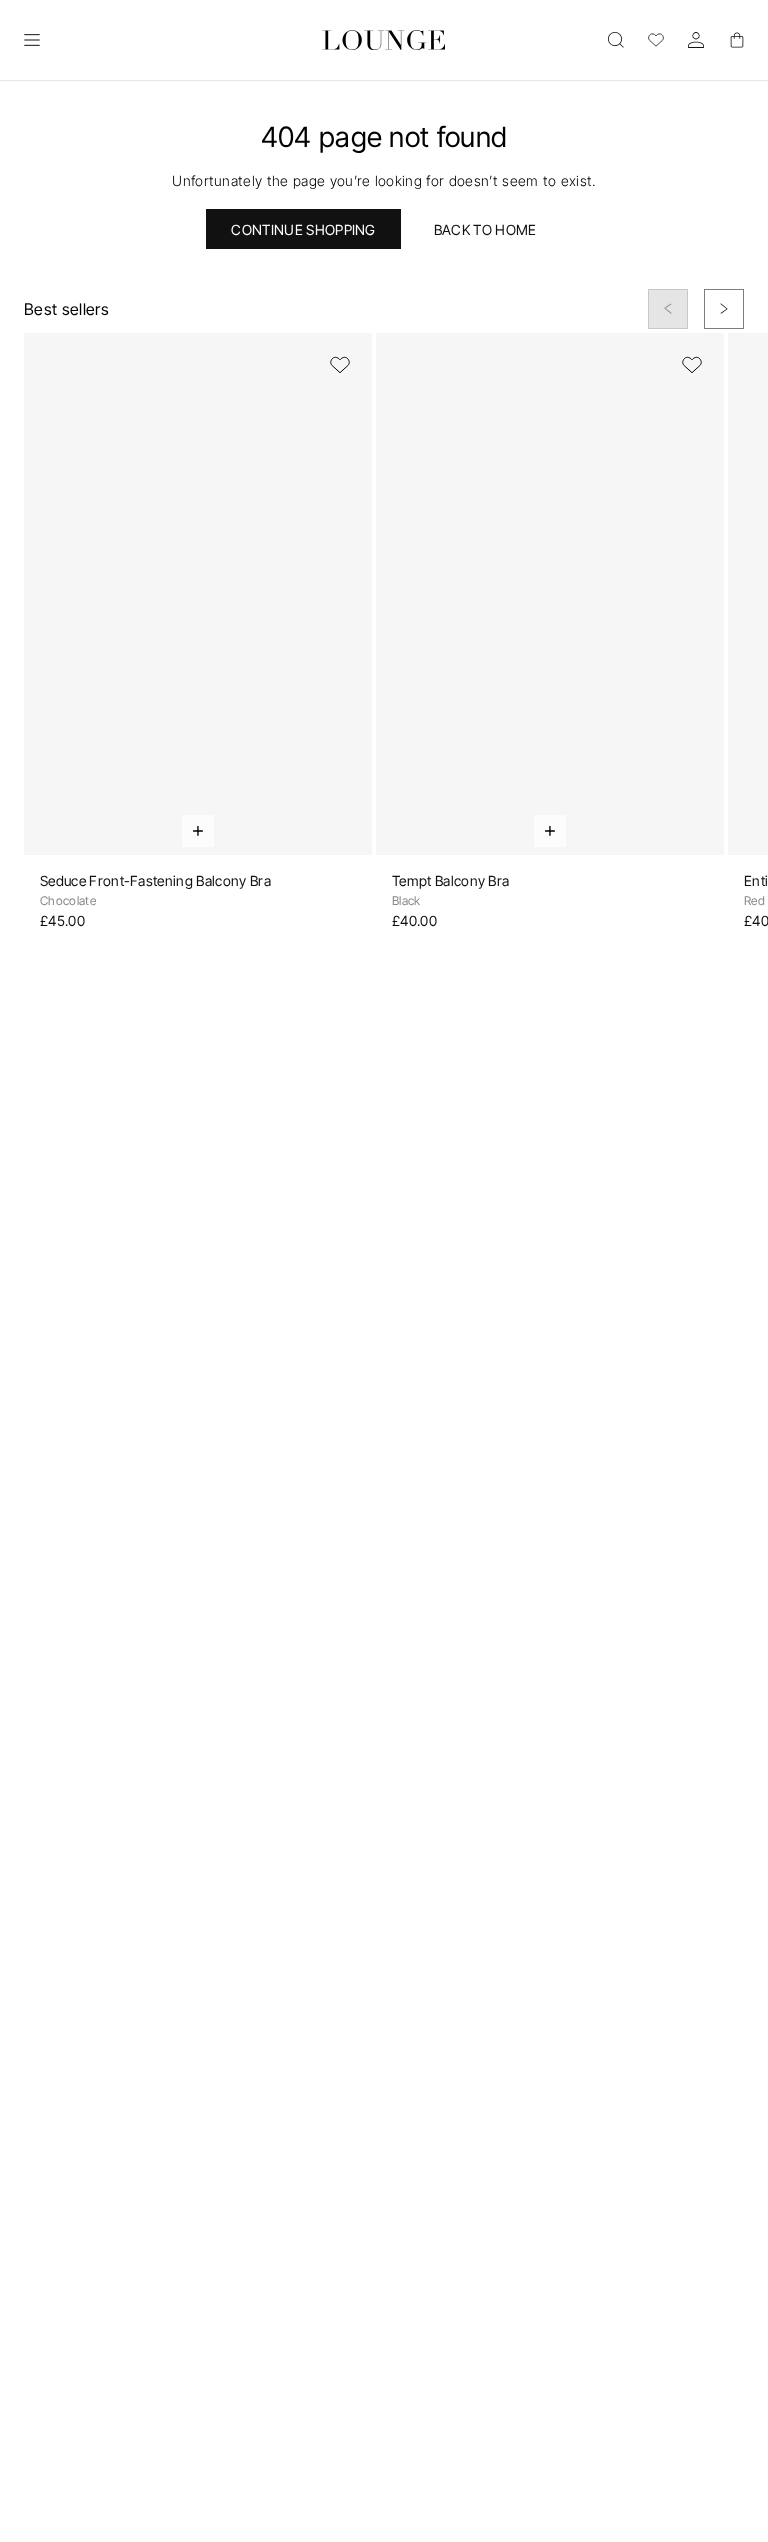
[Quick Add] (198, 831)
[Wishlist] (656, 40)
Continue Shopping (303, 229)
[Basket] (736, 40)
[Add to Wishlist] (340, 365)
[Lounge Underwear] (383, 40)
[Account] (696, 40)
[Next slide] (724, 309)
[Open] (32, 40)
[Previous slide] (668, 309)
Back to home (485, 229)
